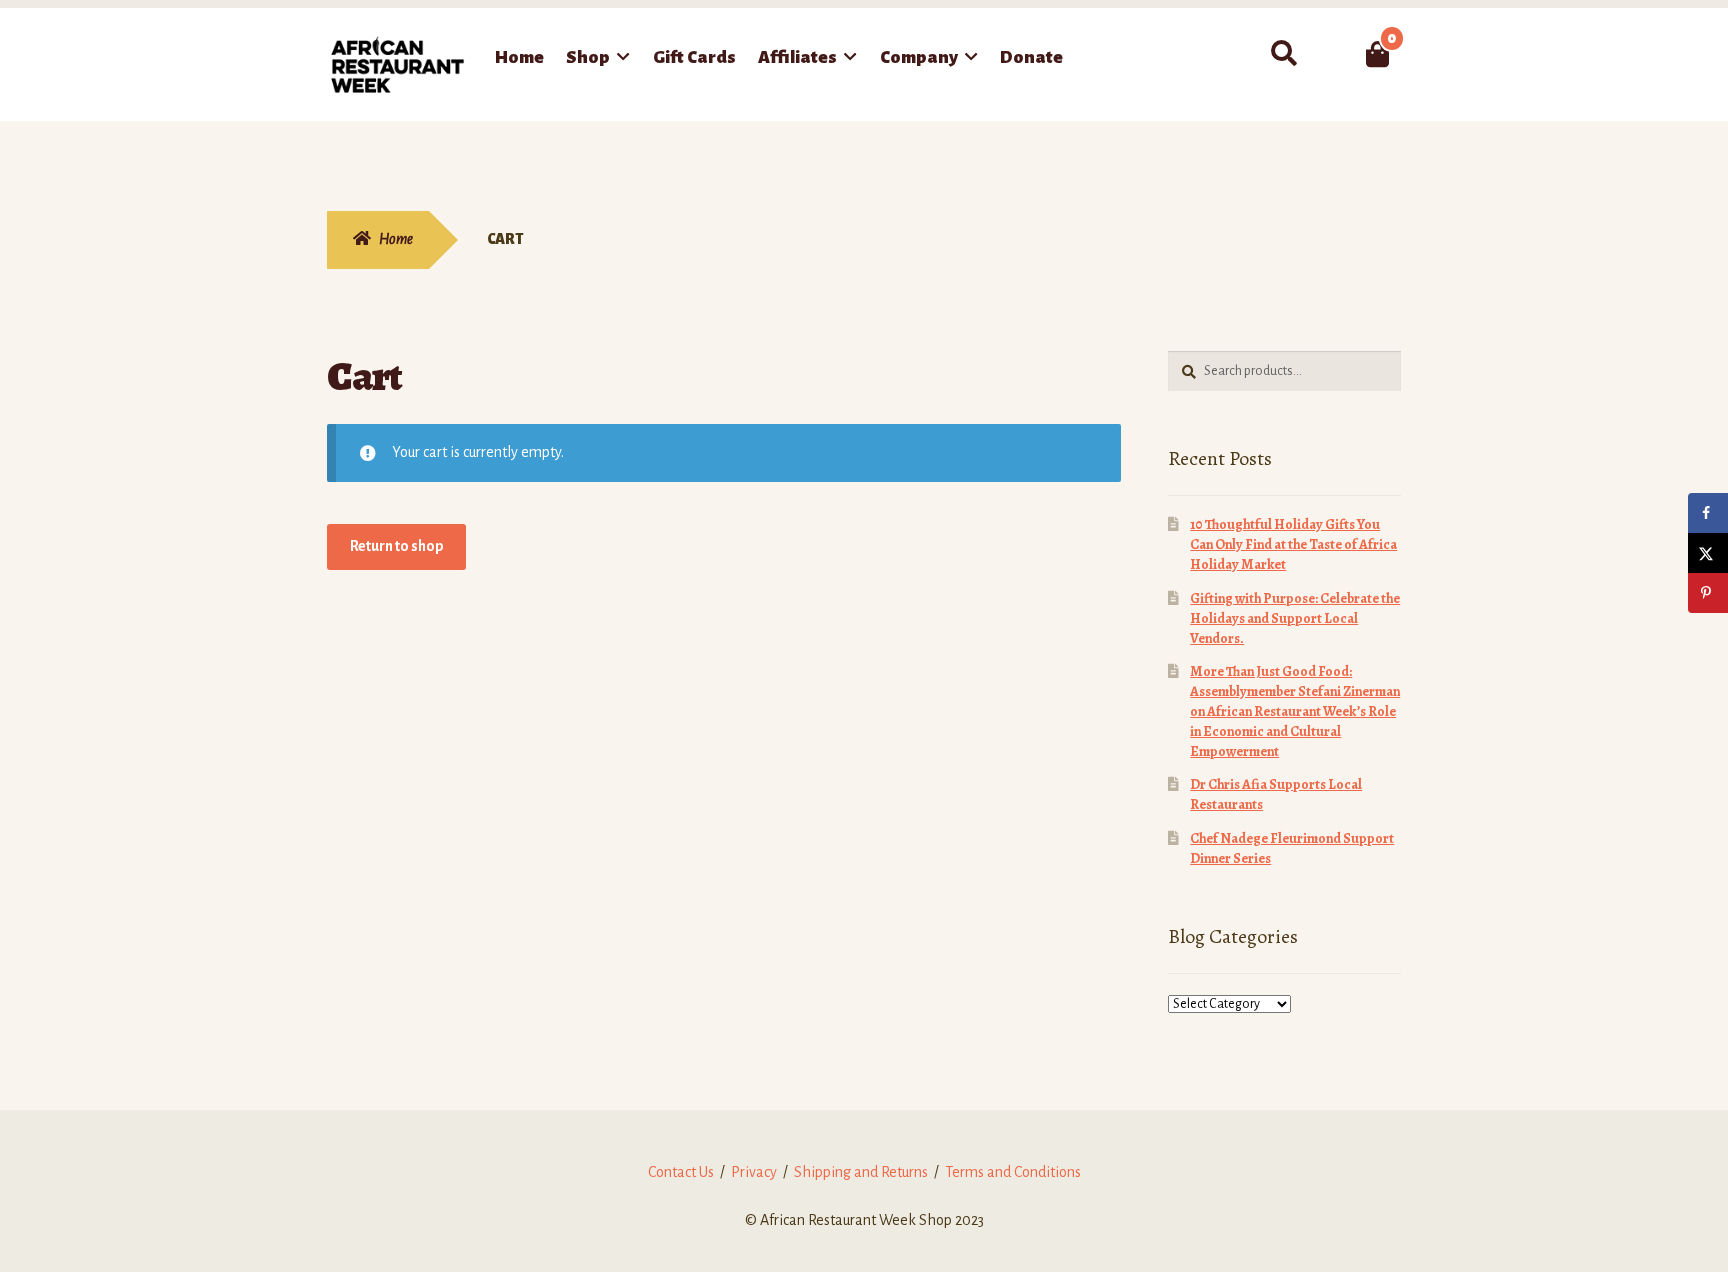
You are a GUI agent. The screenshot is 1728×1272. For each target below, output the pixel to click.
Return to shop (397, 546)
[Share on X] (1708, 553)
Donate (1031, 57)
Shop (588, 57)
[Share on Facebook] (1708, 513)
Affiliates (797, 57)
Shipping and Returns (861, 1172)
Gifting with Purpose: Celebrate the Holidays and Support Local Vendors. (1295, 618)
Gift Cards (694, 57)
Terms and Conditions (1013, 1172)
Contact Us (681, 1172)
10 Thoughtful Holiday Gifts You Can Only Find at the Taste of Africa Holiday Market (1293, 544)
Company (919, 57)
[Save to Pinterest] (1708, 593)
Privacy (754, 1172)
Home (519, 57)
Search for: (1283, 54)
